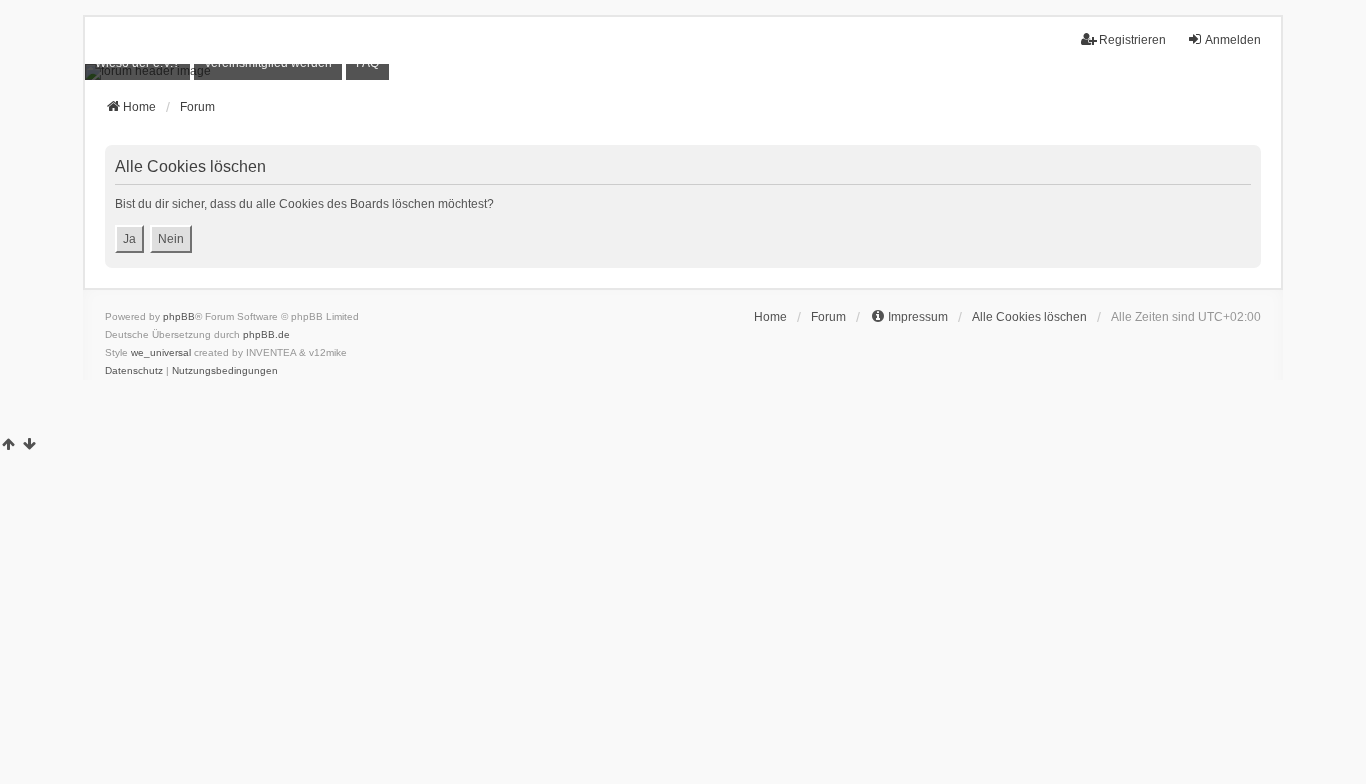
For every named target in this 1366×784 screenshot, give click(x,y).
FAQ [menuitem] (367, 63)
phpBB (179, 316)
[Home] (683, 72)
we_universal (161, 352)
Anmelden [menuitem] (1233, 40)
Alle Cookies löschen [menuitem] (1029, 317)
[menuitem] (137, 63)
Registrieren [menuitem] (1132, 40)
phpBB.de (266, 334)
